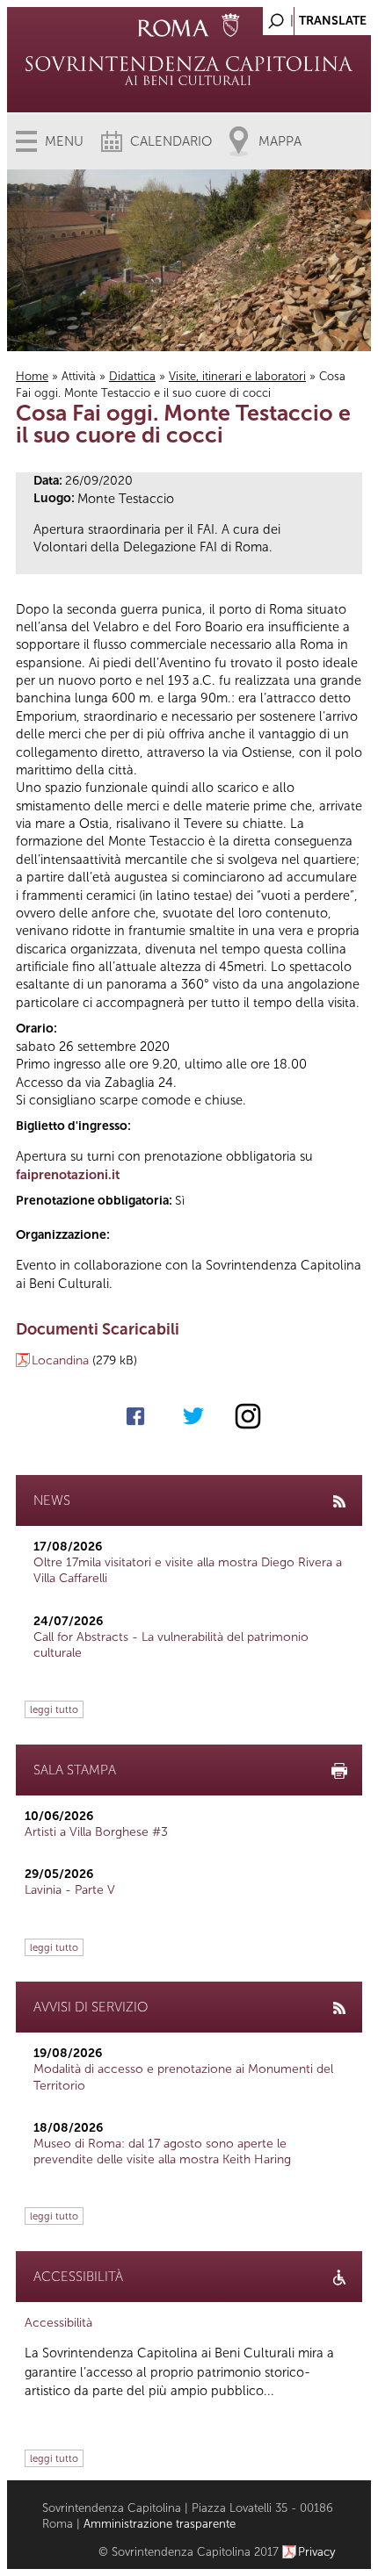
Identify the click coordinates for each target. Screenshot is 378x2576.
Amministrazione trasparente (160, 2524)
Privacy (317, 2552)
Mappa (280, 141)
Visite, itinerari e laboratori (237, 376)
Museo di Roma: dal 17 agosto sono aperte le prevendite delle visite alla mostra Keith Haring (162, 2151)
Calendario (171, 141)
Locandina (60, 1360)
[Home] (189, 70)
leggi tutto (54, 1709)
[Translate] (314, 16)
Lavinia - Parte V (70, 1890)
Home (32, 376)
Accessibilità (58, 2323)
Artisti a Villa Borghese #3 (96, 1832)
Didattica (132, 376)
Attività (79, 376)
